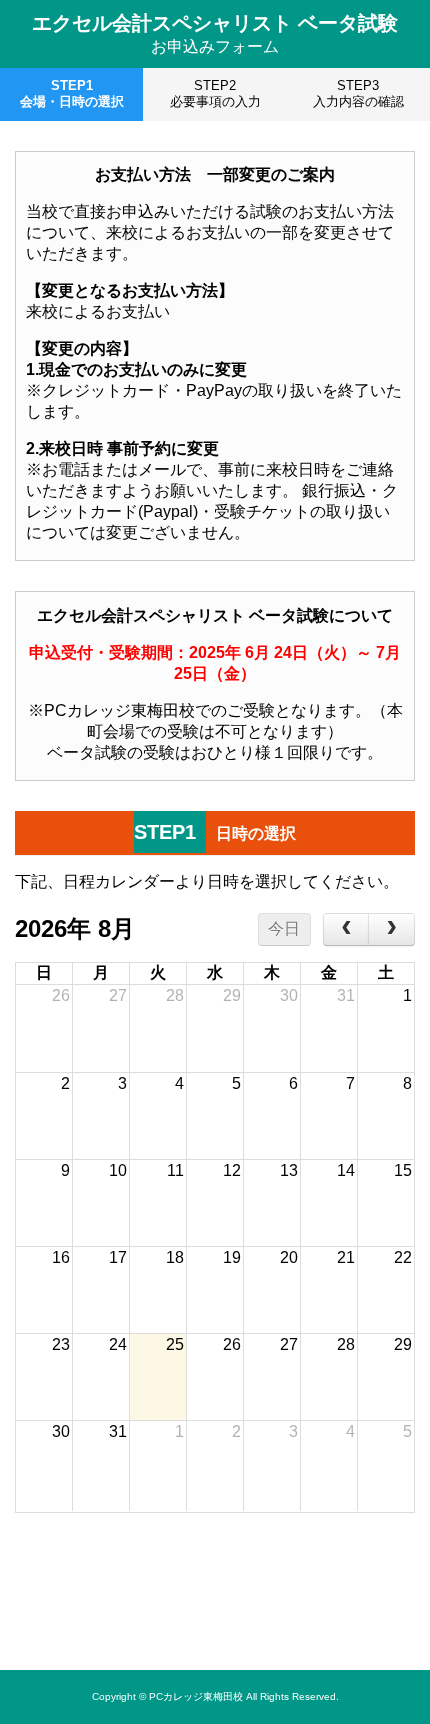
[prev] (346, 930)
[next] (391, 930)
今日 (284, 928)
